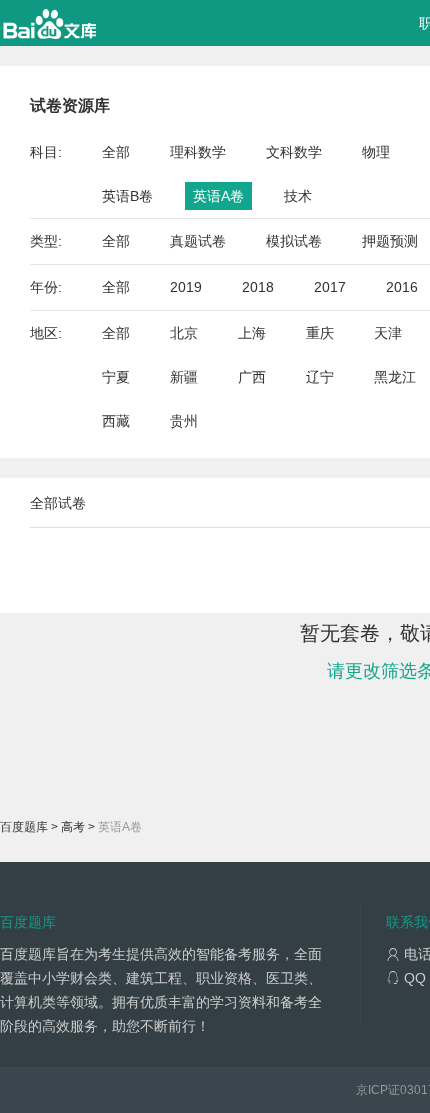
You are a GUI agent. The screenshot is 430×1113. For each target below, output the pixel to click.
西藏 (116, 421)
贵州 (184, 421)
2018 (258, 287)
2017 (330, 287)
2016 (402, 287)
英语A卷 (218, 196)
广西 (252, 377)
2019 (186, 287)
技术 (298, 196)
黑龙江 (395, 377)
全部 (116, 152)
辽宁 (320, 377)
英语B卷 (127, 196)
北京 (184, 333)
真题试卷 (198, 241)
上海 (252, 333)
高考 (73, 827)
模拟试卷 (294, 241)
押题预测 (390, 241)
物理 (376, 152)
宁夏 (116, 377)
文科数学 (294, 152)
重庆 (320, 333)
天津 (388, 333)
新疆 (184, 377)
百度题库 (24, 827)
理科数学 (198, 152)
